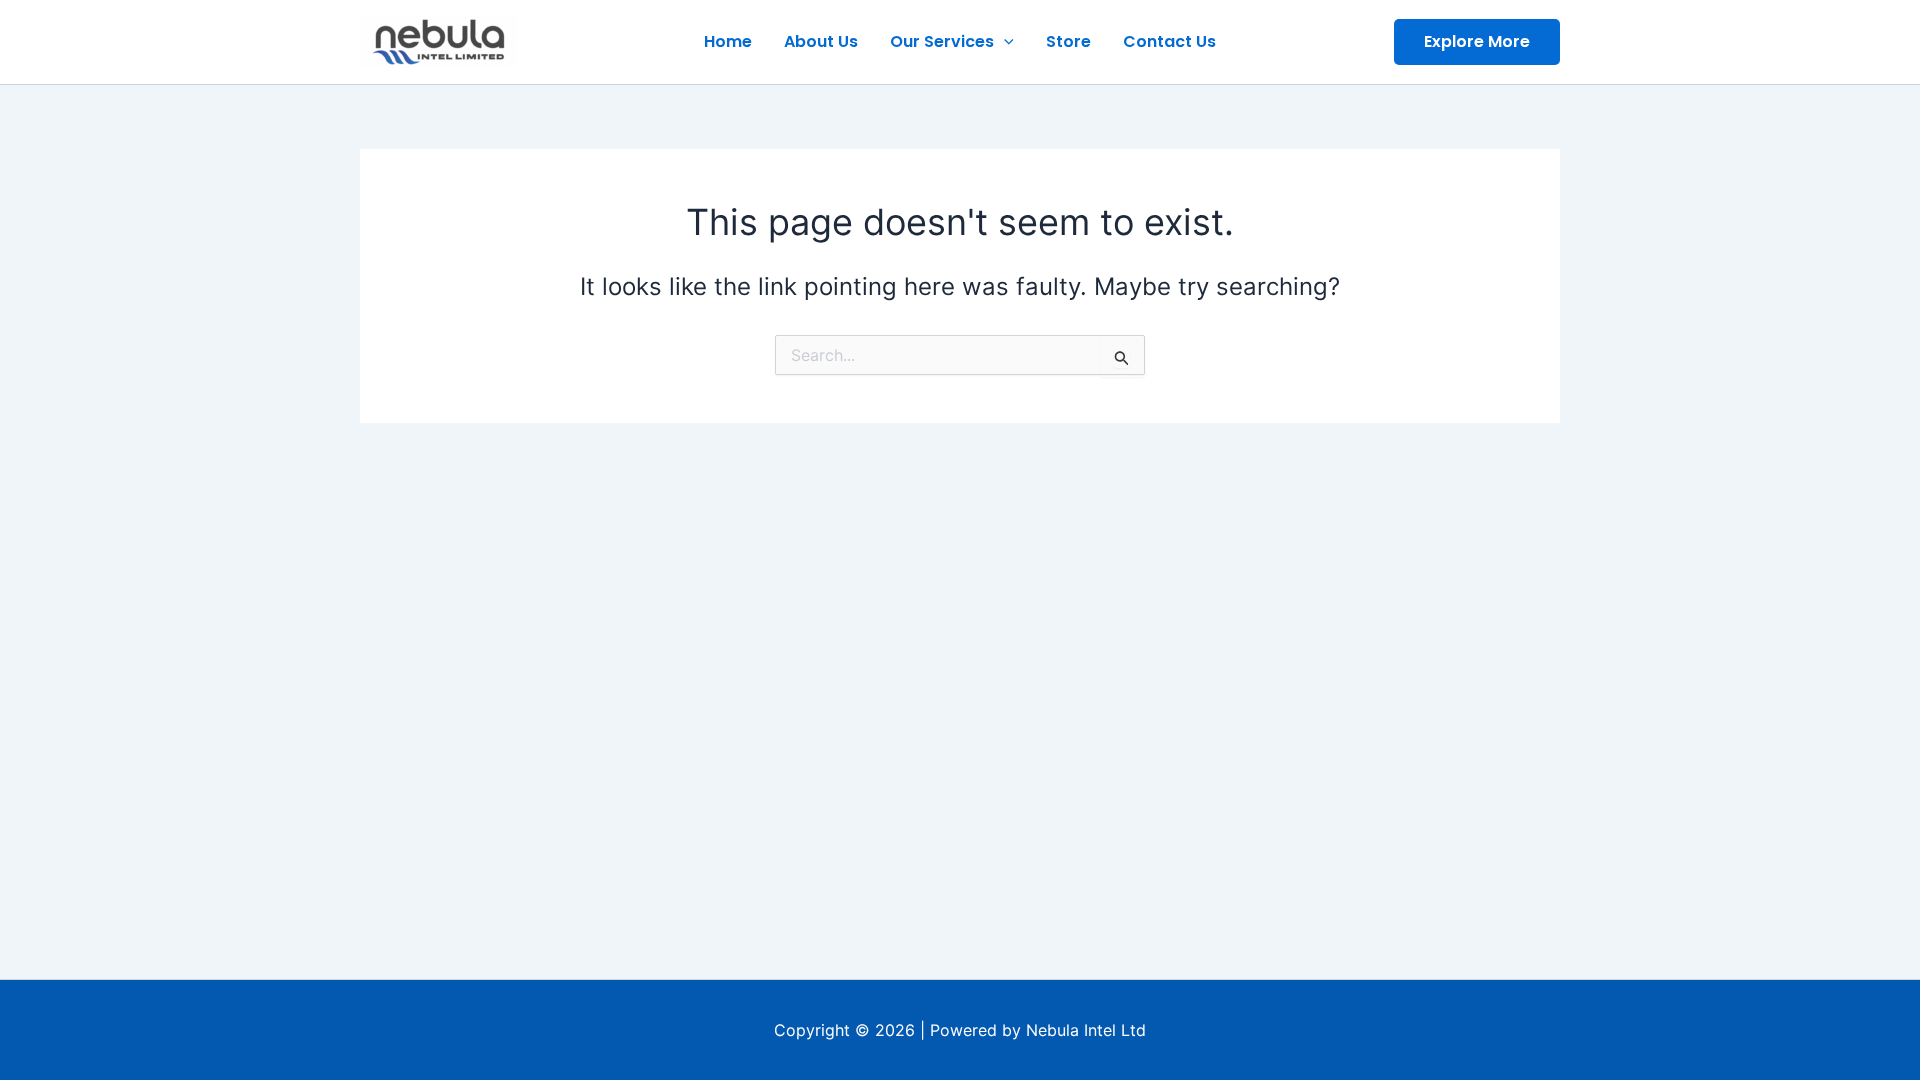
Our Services (942, 41)
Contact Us (1169, 41)
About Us (821, 41)
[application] (1004, 42)
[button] (1477, 42)
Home (728, 41)
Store (1068, 41)
